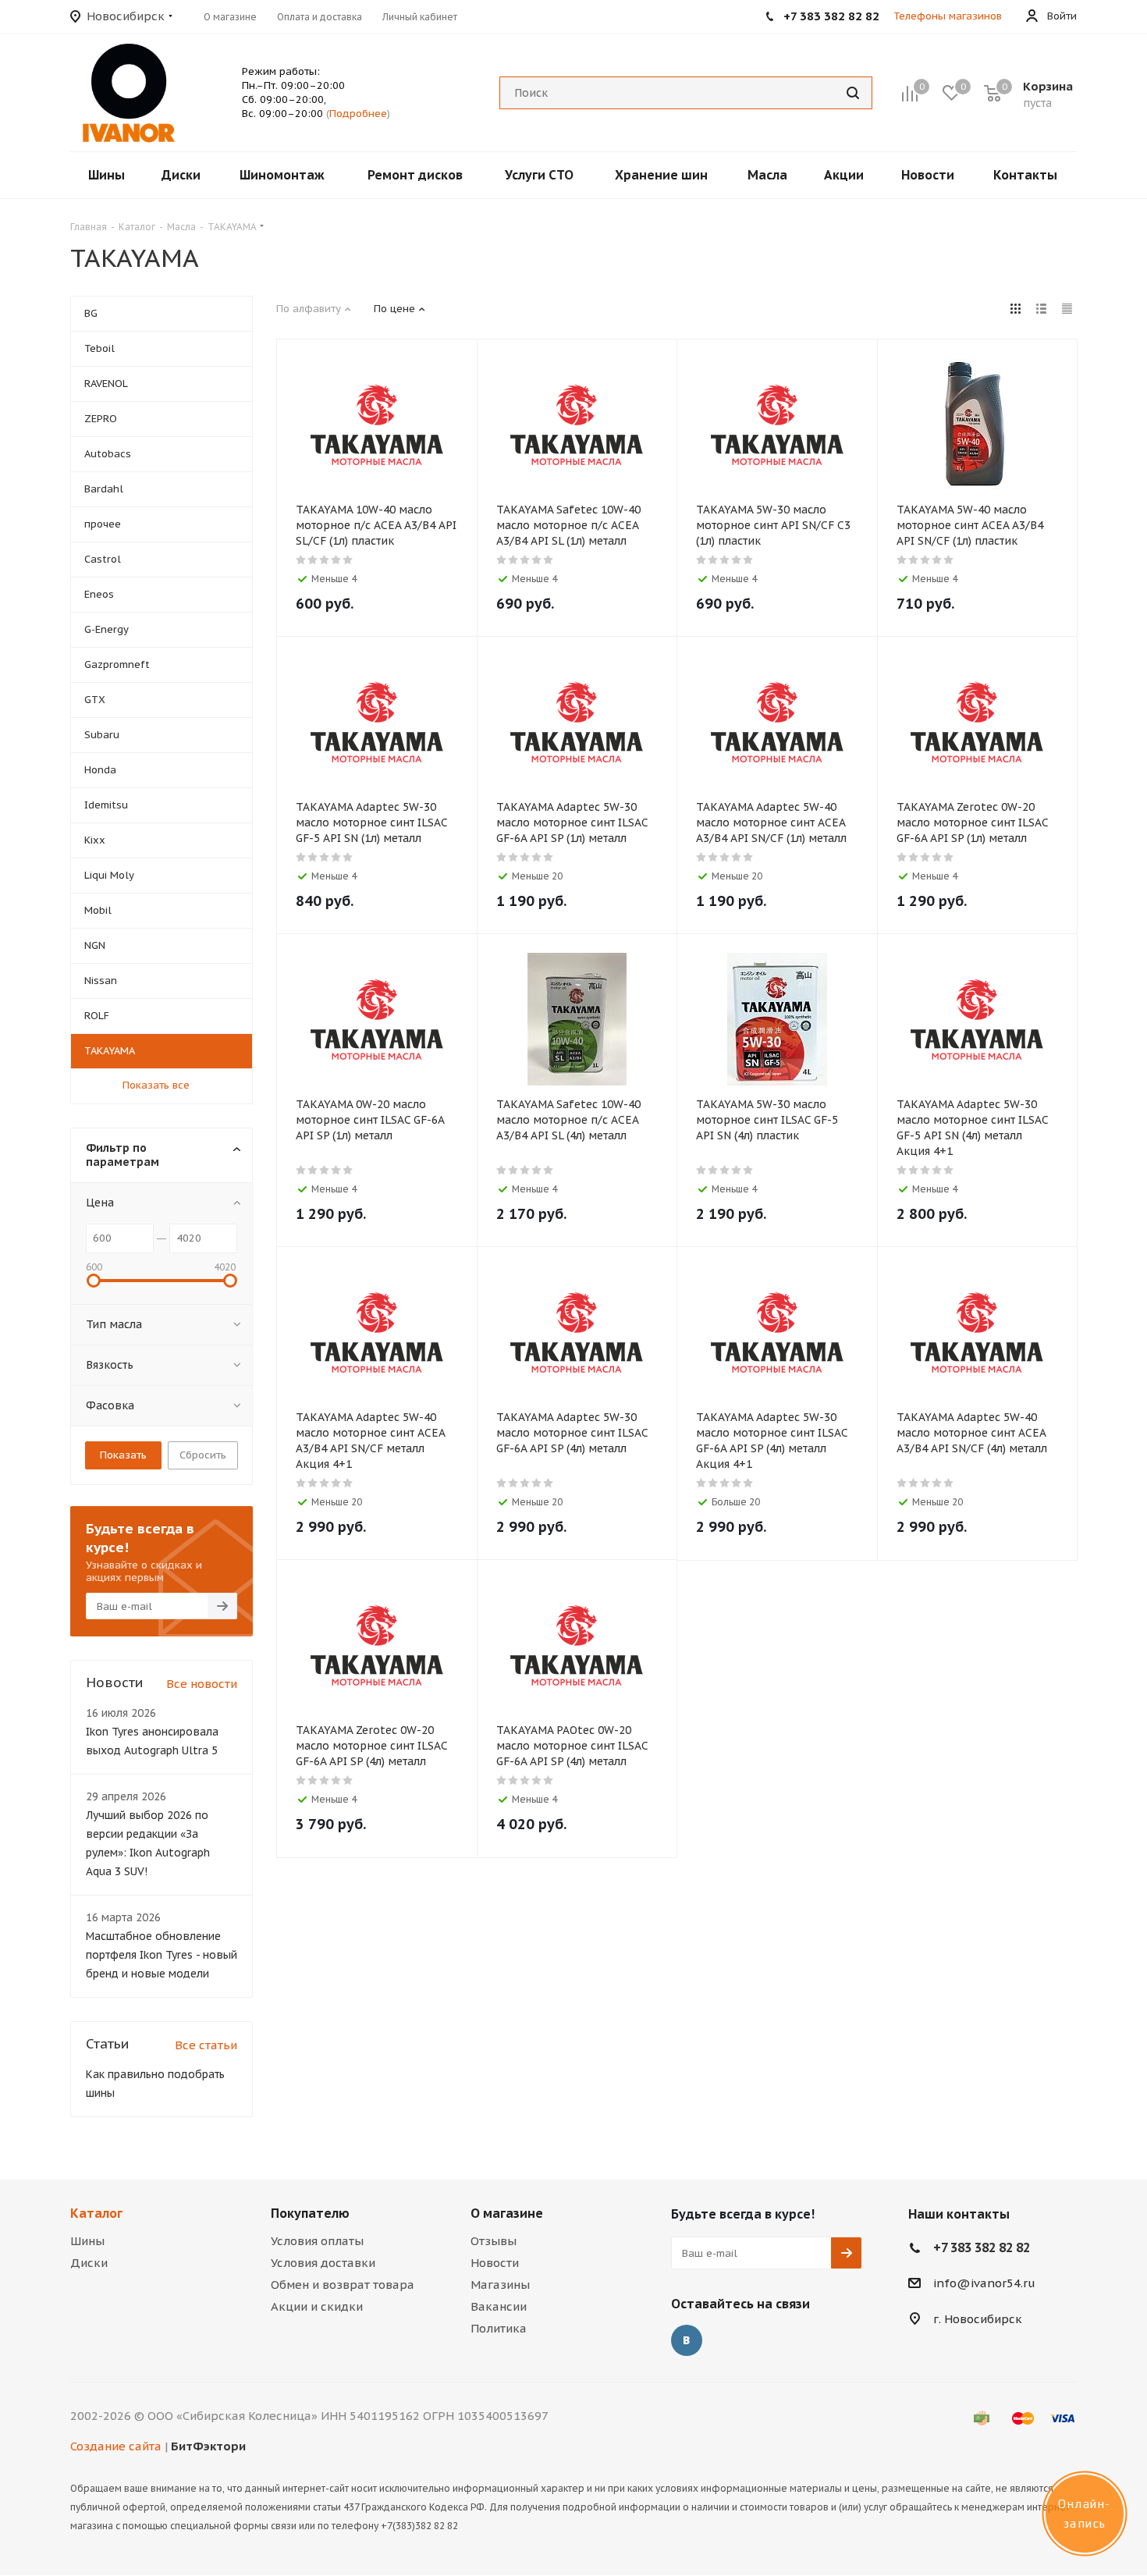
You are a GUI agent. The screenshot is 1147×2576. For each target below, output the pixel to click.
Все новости (202, 1684)
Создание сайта (116, 2446)
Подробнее (358, 114)
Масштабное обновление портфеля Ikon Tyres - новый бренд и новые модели (162, 1955)
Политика (499, 2328)
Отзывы (494, 2241)
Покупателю (310, 2213)
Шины (87, 2241)
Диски (89, 2263)
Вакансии (499, 2306)
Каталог (96, 2213)
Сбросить (203, 1455)
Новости (495, 2263)
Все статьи (206, 2045)
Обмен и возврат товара (343, 2285)
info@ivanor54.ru (984, 2283)
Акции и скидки (317, 2306)
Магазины (500, 2285)
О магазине (507, 2213)
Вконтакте (687, 2340)
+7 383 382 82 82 (982, 2247)
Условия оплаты (317, 2241)
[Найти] (853, 93)
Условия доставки (323, 2263)
